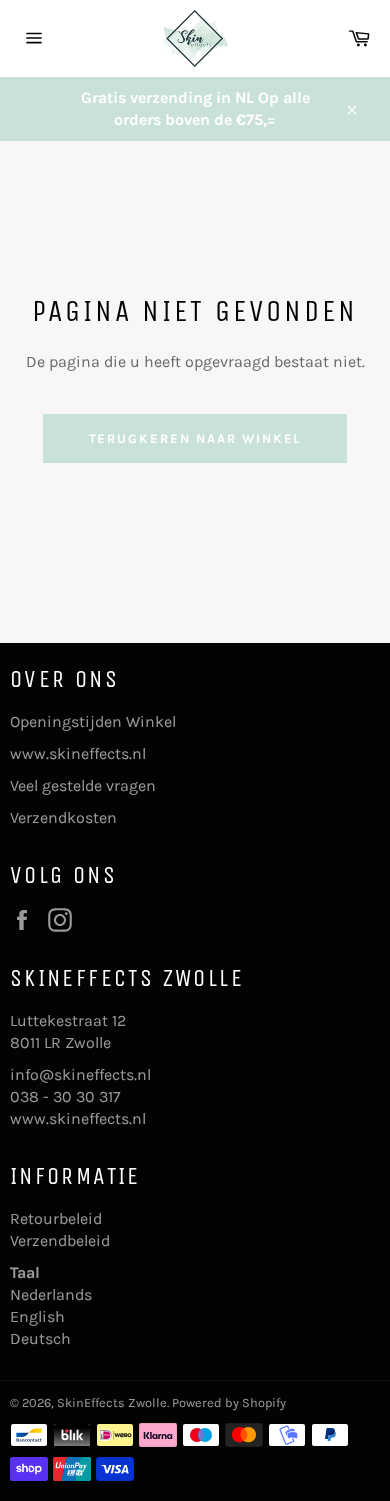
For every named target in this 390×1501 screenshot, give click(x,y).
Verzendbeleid (60, 1240)
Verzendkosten (63, 817)
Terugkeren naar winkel (195, 438)
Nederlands (51, 1294)
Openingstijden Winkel (93, 721)
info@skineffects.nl (80, 1074)
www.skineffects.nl (78, 753)
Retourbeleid (56, 1218)
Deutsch (40, 1338)
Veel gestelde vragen (83, 785)
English (37, 1316)
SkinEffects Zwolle (112, 1402)
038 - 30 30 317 (65, 1096)
